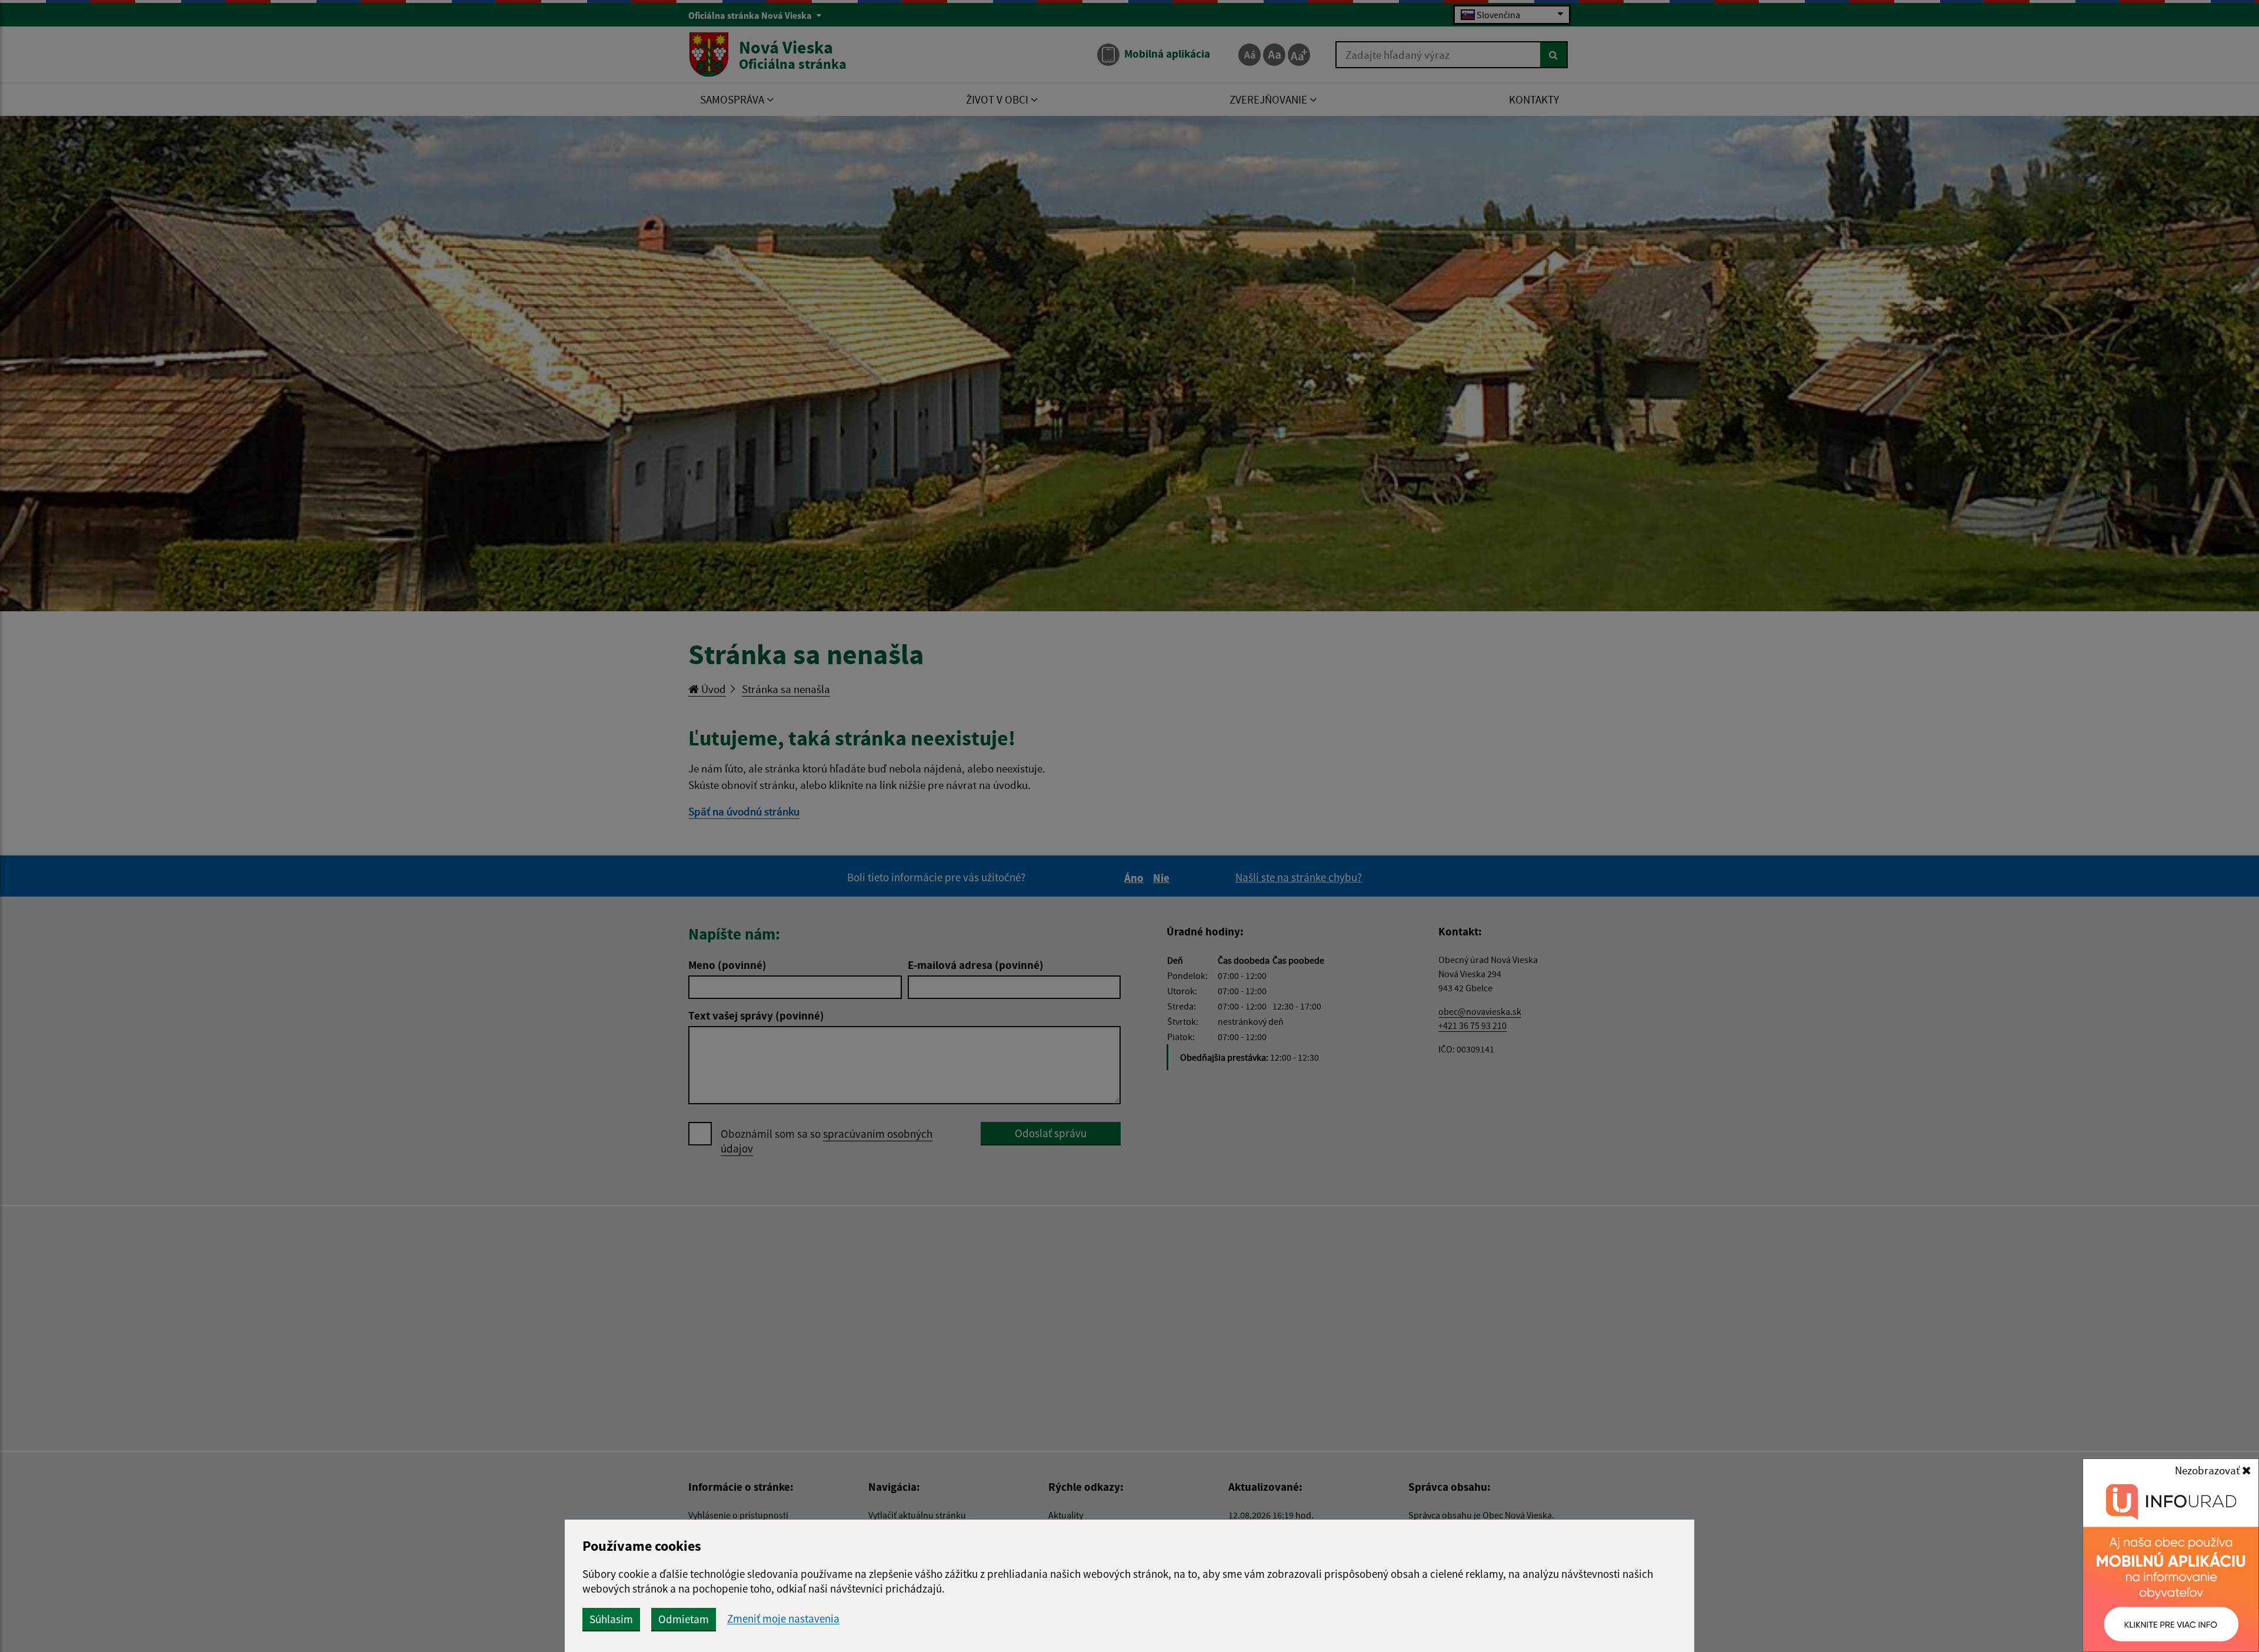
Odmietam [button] (684, 1619)
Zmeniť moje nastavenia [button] (783, 1619)
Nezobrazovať (2208, 1470)
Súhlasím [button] (611, 1619)
